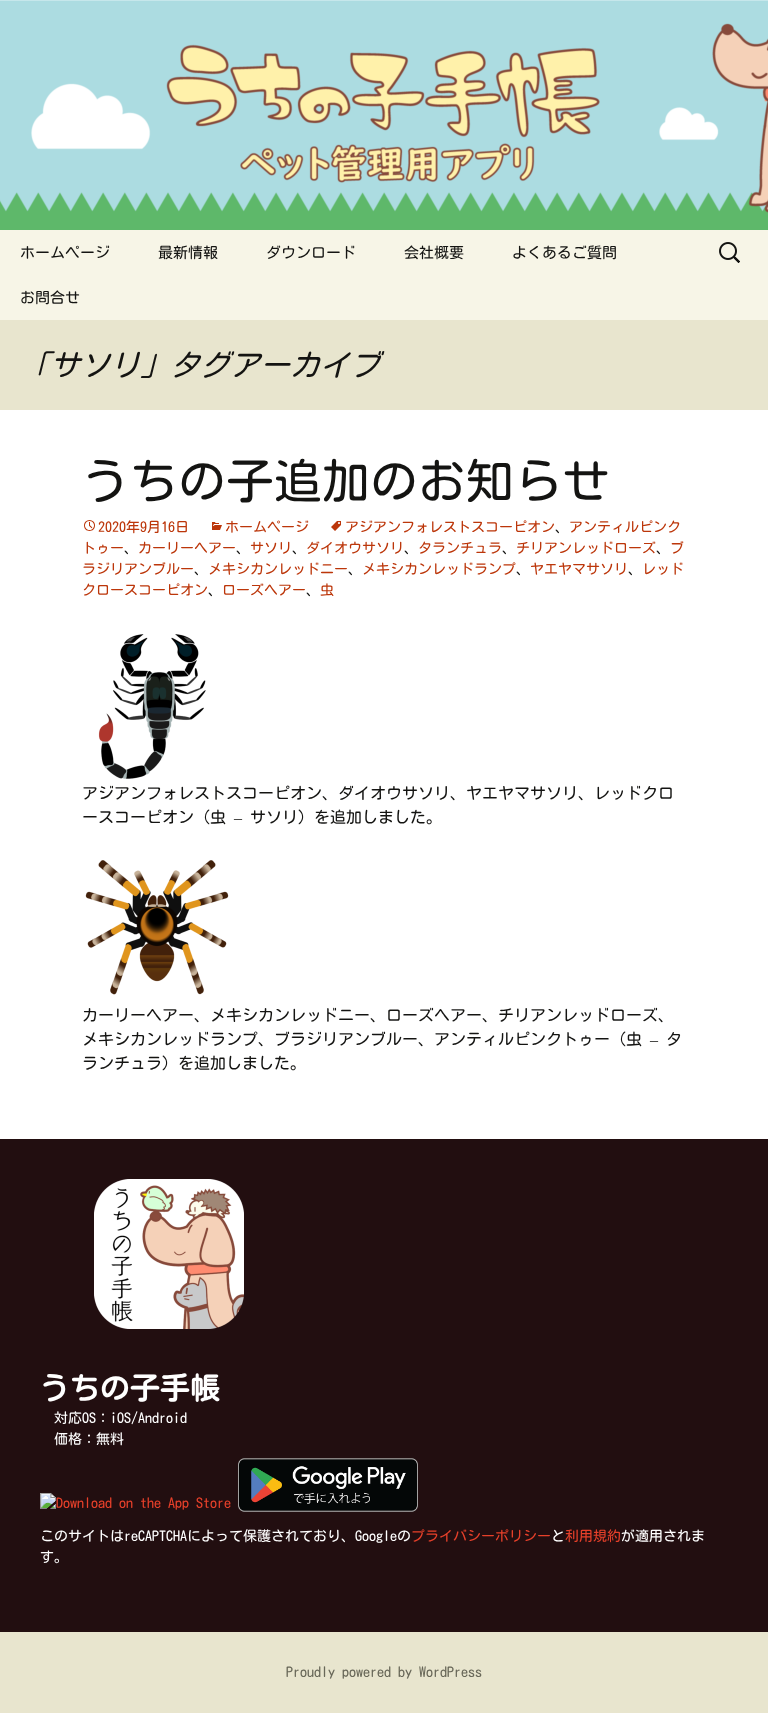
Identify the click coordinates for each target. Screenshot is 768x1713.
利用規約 (593, 1536)
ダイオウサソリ (355, 548)
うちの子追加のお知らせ (346, 481)
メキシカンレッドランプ (439, 569)
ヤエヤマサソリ (579, 569)
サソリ (271, 548)
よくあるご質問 (564, 252)
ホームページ (65, 252)
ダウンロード (311, 252)
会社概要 (434, 252)
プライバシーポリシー (481, 1536)
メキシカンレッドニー (278, 569)
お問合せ (50, 297)
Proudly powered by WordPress (384, 1672)
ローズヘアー (264, 590)
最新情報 (188, 252)
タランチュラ (460, 548)
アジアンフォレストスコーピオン (450, 527)
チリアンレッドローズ (586, 548)
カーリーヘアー (187, 548)
